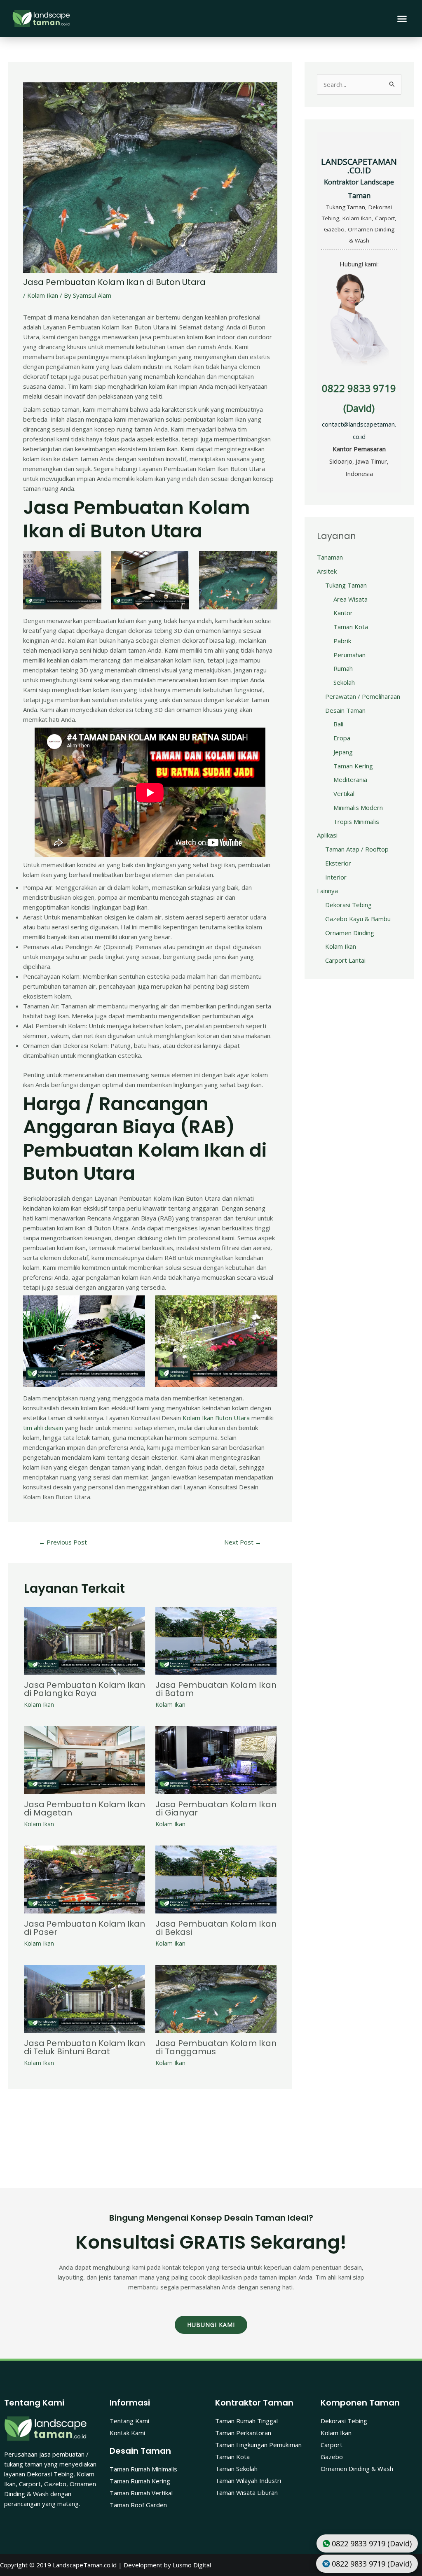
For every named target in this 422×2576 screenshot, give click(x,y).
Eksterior (338, 863)
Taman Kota (351, 627)
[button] (402, 19)
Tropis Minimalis (356, 821)
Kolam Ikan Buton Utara (216, 1418)
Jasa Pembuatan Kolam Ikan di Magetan (84, 1808)
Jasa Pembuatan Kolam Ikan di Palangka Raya (84, 1689)
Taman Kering (353, 766)
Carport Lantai (345, 960)
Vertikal (344, 793)
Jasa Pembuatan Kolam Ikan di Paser (84, 1928)
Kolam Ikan (43, 295)
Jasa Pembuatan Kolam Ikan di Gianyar (216, 1808)
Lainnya (327, 891)
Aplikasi (327, 835)
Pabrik (342, 641)
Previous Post (63, 1542)
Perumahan (349, 655)
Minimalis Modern (358, 807)
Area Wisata (350, 599)
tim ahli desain (43, 1428)
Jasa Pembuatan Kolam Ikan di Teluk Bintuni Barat (84, 2047)
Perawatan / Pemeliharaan (363, 696)
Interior (336, 877)
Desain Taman (345, 710)
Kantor (343, 613)
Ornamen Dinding (350, 933)
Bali (338, 724)
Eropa (342, 738)
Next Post (243, 1542)
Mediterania (350, 779)
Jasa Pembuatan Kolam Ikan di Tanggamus (216, 2047)
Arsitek (327, 571)
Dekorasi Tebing (348, 905)
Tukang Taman (346, 585)
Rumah (343, 668)
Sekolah (344, 682)
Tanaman (330, 557)
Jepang (343, 752)
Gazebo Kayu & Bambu (358, 919)
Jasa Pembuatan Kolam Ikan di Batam (216, 1689)
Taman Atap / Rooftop (357, 849)
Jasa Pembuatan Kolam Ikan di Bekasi (216, 1928)
